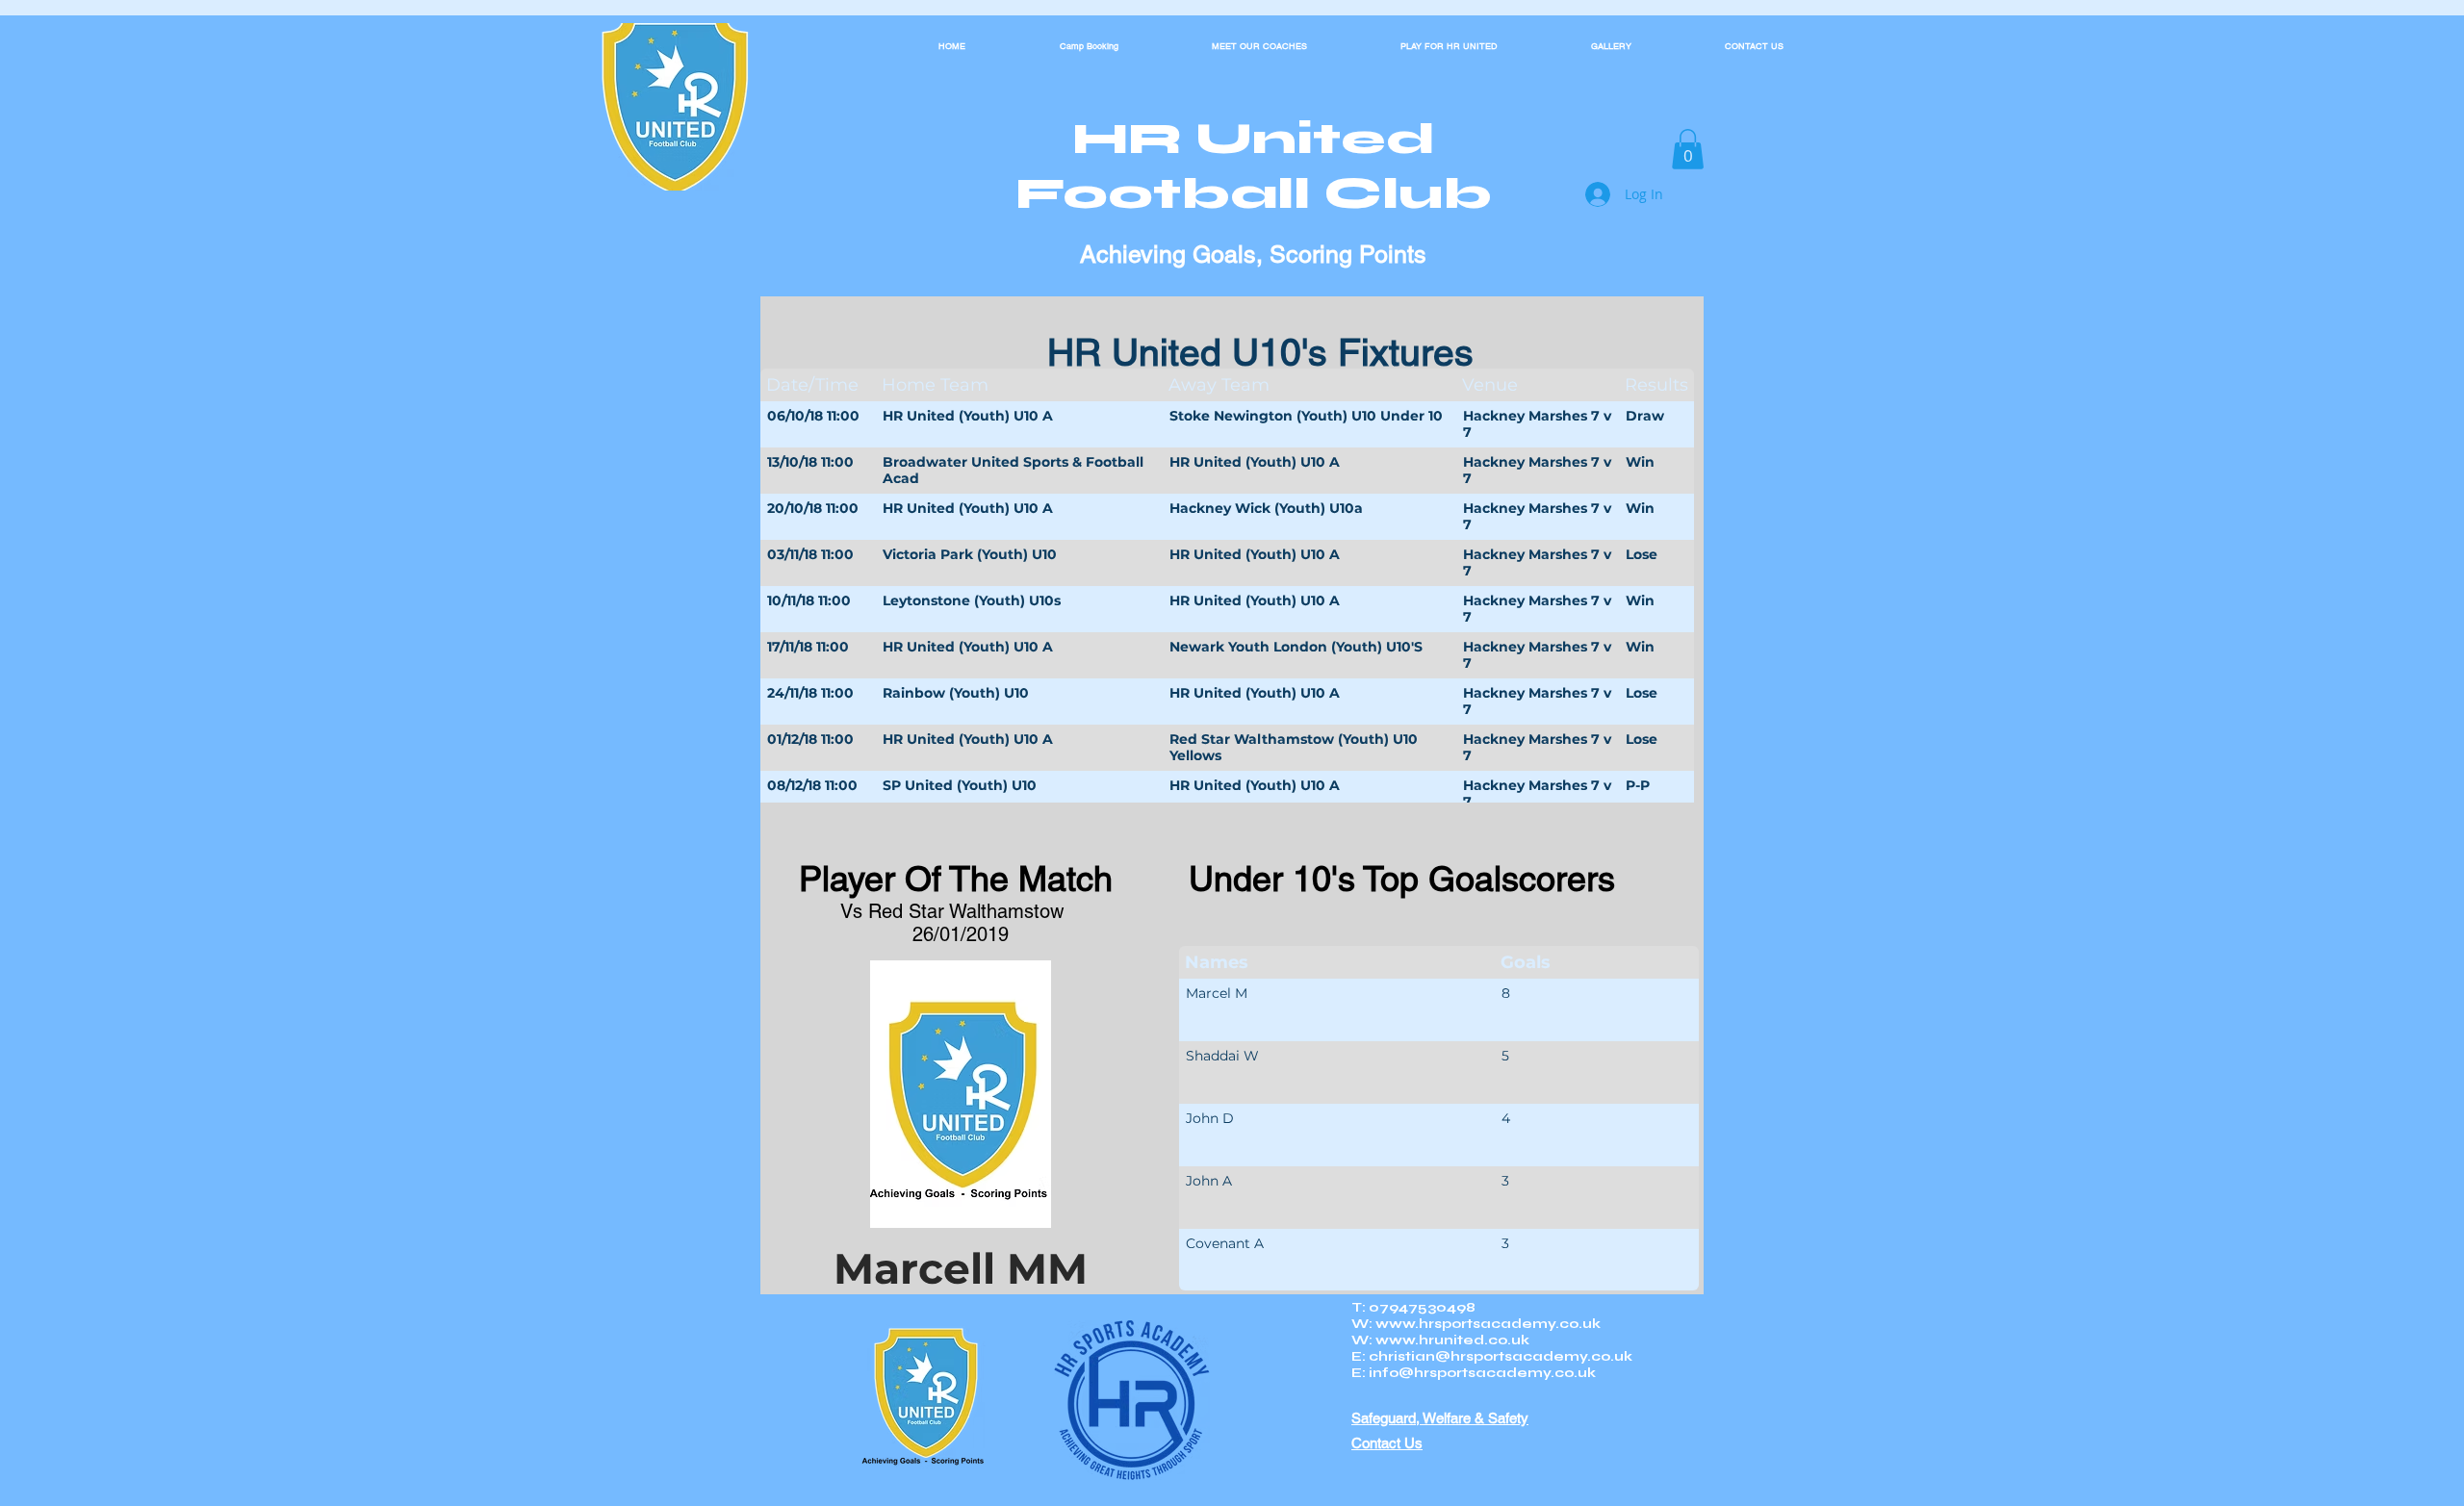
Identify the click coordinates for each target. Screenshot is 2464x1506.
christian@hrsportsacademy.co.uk (1501, 1356)
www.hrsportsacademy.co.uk (1488, 1324)
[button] (1688, 149)
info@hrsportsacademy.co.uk (1482, 1373)
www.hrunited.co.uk (1452, 1340)
